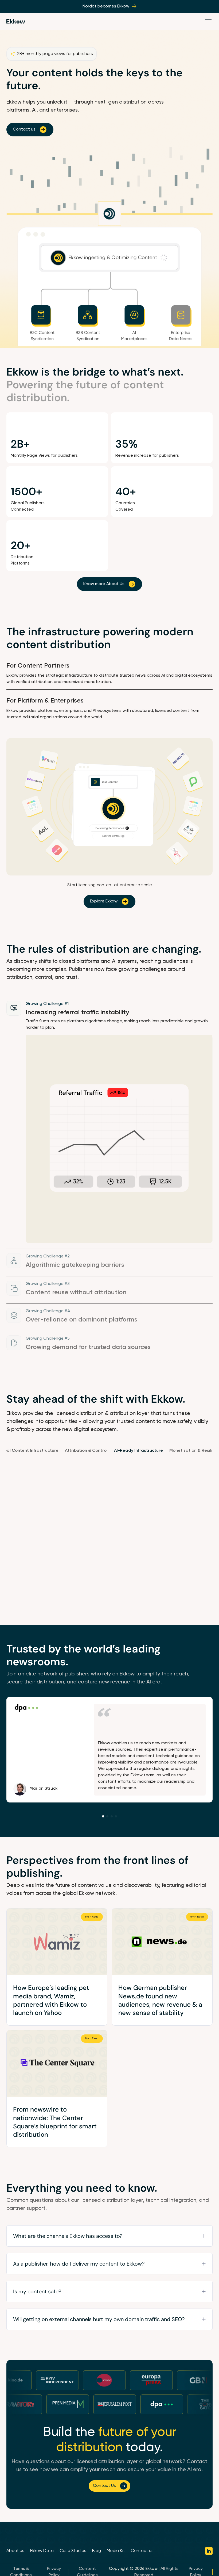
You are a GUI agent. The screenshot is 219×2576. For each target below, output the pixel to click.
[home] (16, 21)
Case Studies (73, 2551)
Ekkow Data (42, 2551)
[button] (208, 21)
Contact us (142, 2551)
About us (15, 2551)
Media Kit (116, 2551)
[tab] (109, 676)
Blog (97, 2551)
